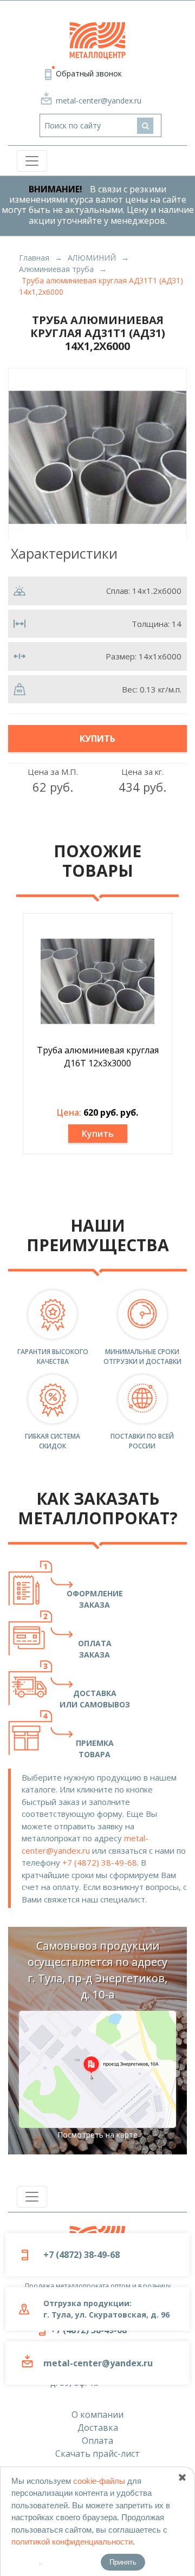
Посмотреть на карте (97, 2135)
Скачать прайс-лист (97, 2454)
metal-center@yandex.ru (99, 101)
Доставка (98, 2428)
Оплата (97, 2441)
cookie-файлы (99, 2481)
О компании (97, 2415)
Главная (34, 258)
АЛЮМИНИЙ (92, 258)
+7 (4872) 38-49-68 (100, 1862)
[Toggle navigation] (32, 161)
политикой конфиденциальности (72, 2542)
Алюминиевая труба (56, 269)
